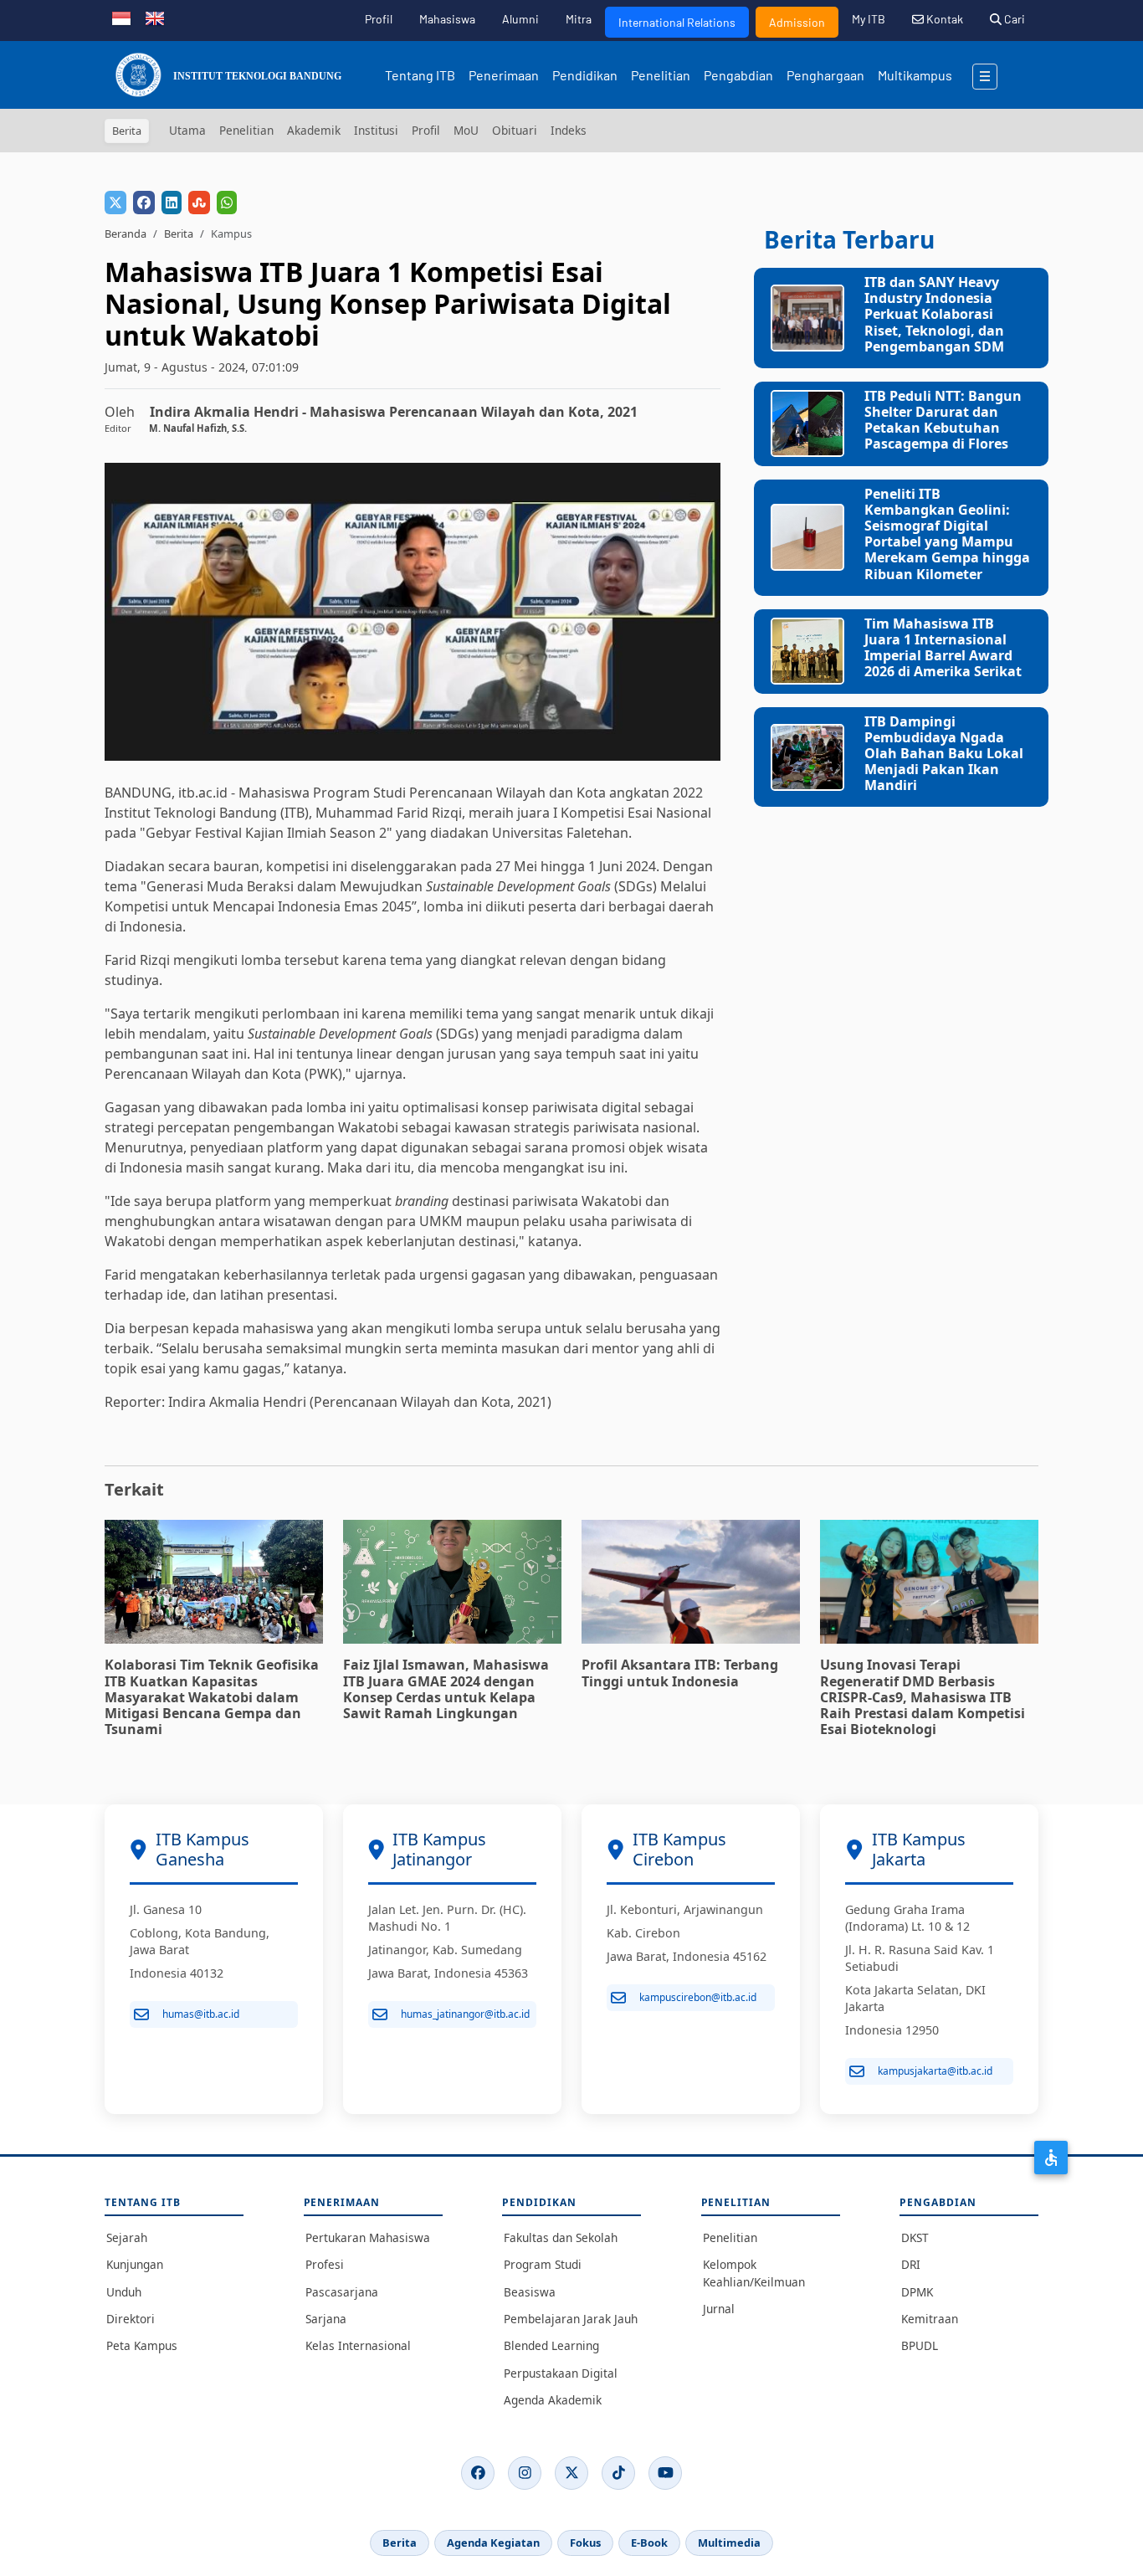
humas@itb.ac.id (201, 2014)
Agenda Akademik (553, 2400)
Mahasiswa (447, 19)
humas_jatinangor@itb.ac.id (465, 2014)
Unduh (124, 2292)
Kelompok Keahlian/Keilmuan (754, 2273)
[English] (155, 17)
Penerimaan (504, 75)
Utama (187, 130)
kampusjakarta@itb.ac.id (935, 2071)
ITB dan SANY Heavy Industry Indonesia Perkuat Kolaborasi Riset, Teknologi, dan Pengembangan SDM (934, 314)
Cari (1013, 19)
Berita (179, 233)
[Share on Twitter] (115, 203)
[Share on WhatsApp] (227, 203)
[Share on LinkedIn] (172, 203)
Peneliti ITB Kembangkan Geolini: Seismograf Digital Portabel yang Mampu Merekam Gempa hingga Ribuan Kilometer (947, 534)
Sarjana (326, 2319)
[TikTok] (618, 2473)
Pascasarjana (342, 2292)
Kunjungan (135, 2264)
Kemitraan (930, 2319)
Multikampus (915, 75)
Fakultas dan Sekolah (561, 2237)
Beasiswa (530, 2292)
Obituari (515, 130)
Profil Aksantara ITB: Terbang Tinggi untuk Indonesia (680, 1673)
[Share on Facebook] (144, 203)
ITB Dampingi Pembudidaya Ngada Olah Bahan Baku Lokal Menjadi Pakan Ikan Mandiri (944, 754)
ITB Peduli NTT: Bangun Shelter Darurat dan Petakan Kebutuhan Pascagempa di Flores (943, 420)
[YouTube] (665, 2473)
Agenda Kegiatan (493, 2543)
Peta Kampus (142, 2345)
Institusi (376, 130)
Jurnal (719, 2309)
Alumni (520, 19)
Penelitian (661, 75)
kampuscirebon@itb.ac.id (698, 1997)
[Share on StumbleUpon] (199, 203)
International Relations (677, 22)
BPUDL (920, 2345)
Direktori (131, 2319)
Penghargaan (825, 75)
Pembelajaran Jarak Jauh (571, 2319)
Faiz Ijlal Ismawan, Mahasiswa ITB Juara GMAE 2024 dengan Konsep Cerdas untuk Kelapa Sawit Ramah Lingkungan (446, 1689)
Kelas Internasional (358, 2345)
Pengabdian (738, 75)
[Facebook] (478, 2473)
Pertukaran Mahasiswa (368, 2237)
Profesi (325, 2264)
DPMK (917, 2292)
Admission (797, 22)
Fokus (585, 2543)
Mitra (579, 19)
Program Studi (543, 2264)
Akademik (314, 130)
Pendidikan (585, 75)
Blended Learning (551, 2345)
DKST (915, 2237)
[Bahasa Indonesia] (121, 17)
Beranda (126, 233)
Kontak (943, 19)
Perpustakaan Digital (561, 2373)
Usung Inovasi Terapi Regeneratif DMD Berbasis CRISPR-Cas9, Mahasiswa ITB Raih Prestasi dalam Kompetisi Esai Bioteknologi (923, 1697)
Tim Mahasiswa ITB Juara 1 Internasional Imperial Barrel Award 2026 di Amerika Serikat (943, 648)
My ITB (869, 19)
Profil (379, 19)
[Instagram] (525, 2473)
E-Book (649, 2543)
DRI (911, 2264)
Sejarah (127, 2237)
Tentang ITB (420, 75)
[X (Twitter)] (571, 2473)
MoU (466, 130)
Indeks (569, 130)
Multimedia (729, 2543)
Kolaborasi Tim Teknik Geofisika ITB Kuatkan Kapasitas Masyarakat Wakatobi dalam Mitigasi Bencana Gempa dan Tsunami (212, 1697)
